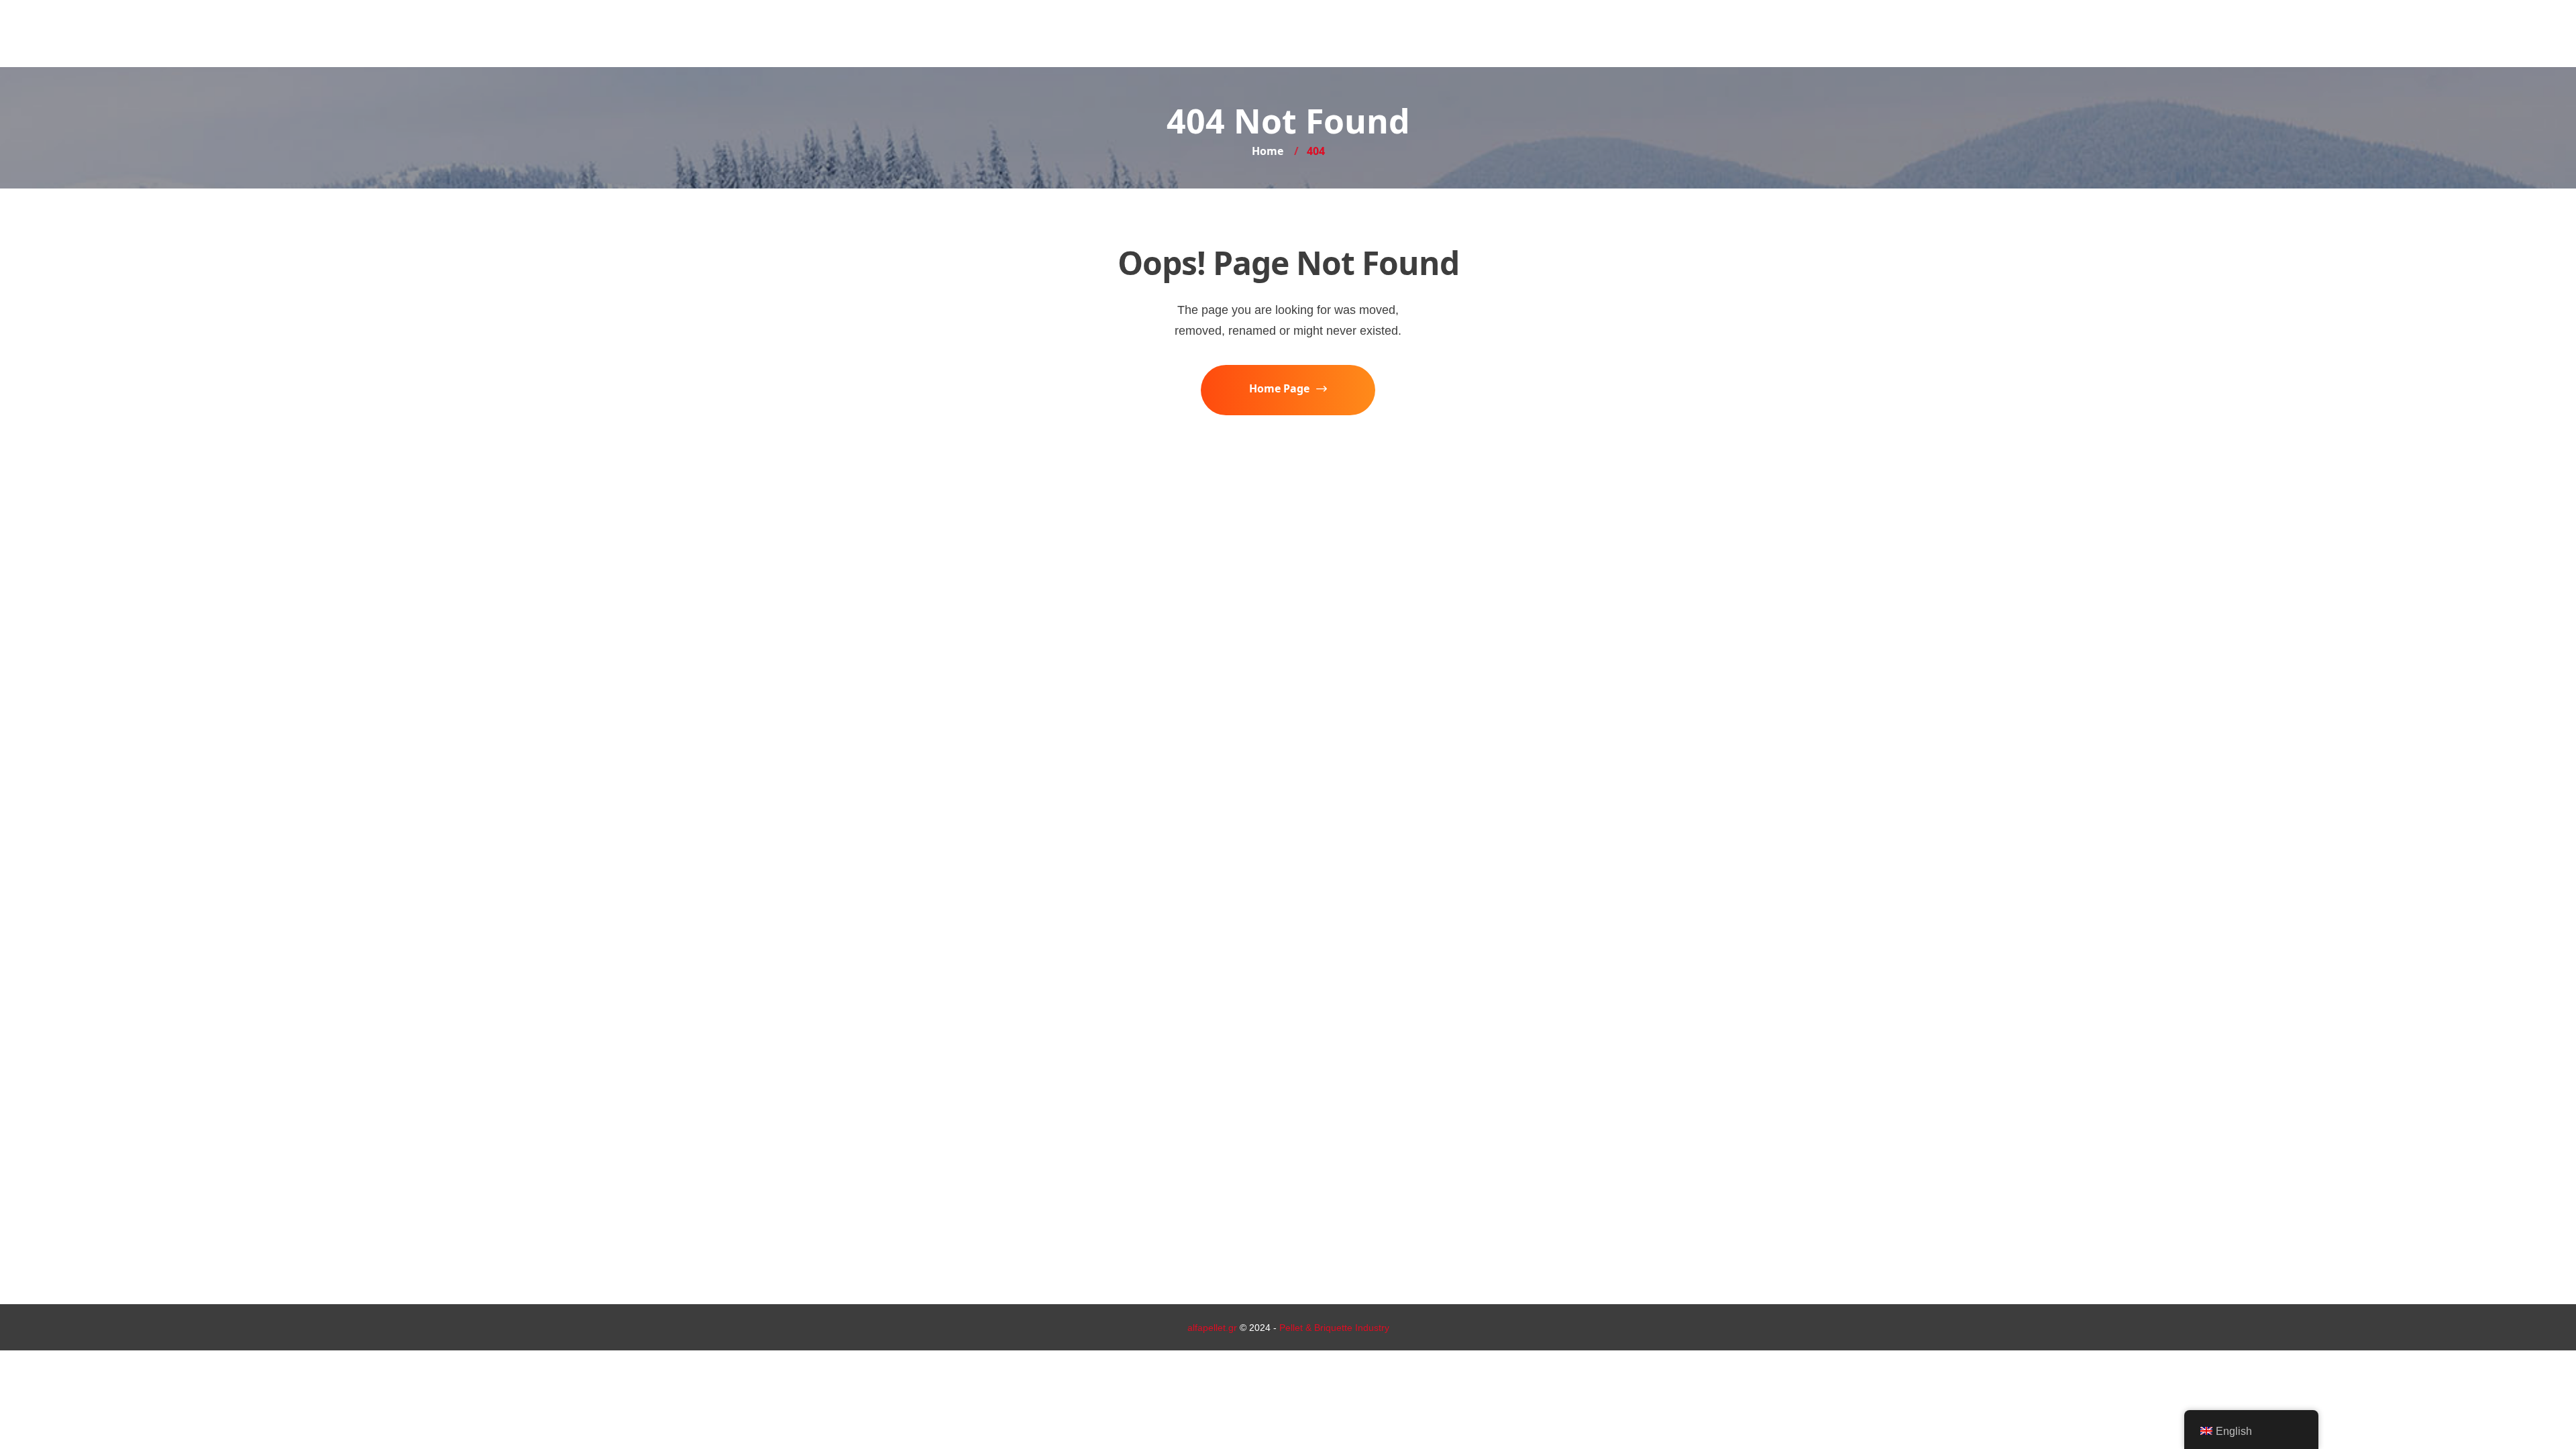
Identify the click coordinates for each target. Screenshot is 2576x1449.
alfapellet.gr (1212, 1328)
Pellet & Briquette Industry (1334, 1328)
